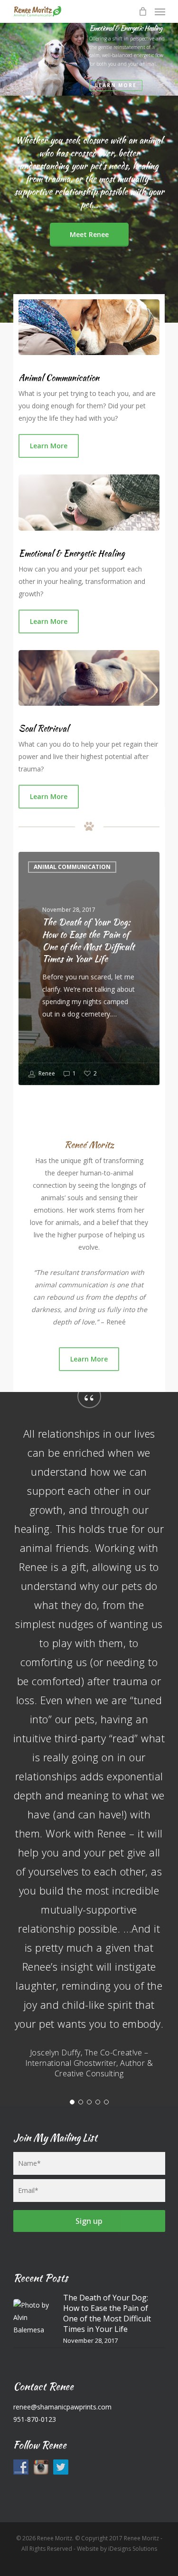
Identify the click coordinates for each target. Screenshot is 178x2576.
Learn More (116, 85)
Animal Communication (72, 867)
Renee (46, 1073)
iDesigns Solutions (133, 2549)
